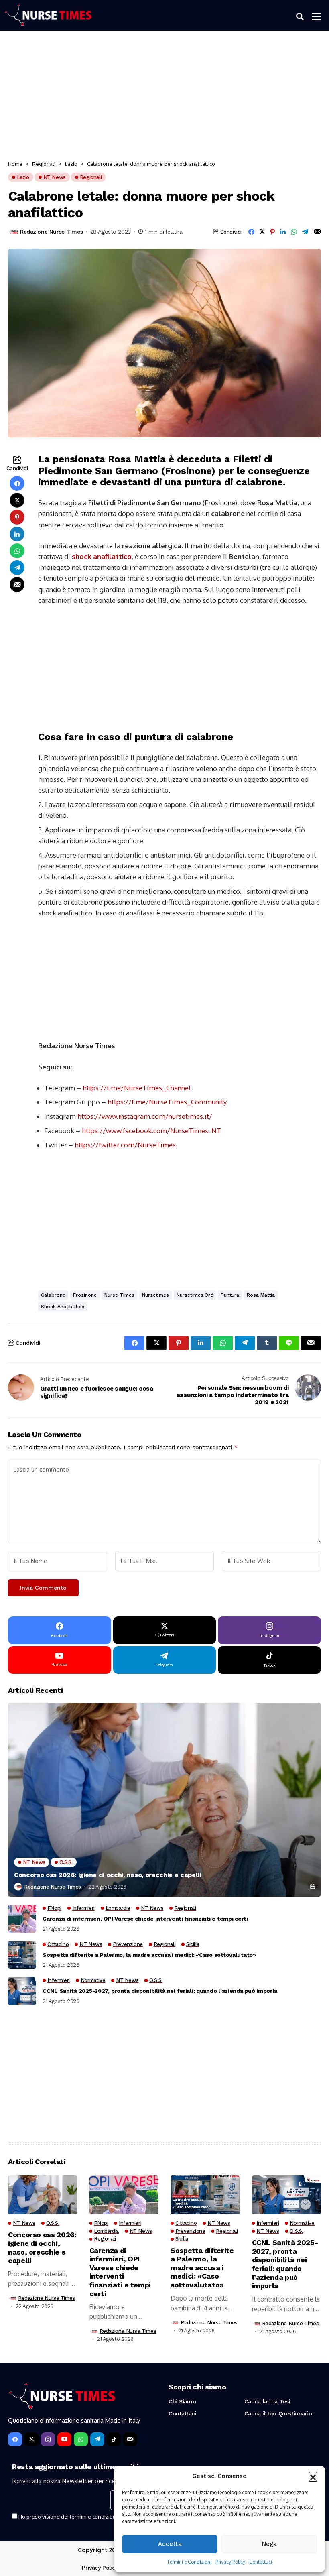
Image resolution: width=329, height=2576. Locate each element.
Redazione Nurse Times (51, 232)
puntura (230, 1295)
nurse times (119, 1295)
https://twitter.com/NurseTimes (125, 1145)
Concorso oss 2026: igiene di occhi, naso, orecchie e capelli (108, 1875)
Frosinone (85, 1295)
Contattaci (261, 2562)
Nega (269, 2544)
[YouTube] (64, 2439)
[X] (31, 2439)
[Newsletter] (130, 2439)
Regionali (44, 164)
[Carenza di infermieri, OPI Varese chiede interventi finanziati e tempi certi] (22, 1919)
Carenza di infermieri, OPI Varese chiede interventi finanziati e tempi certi (145, 1919)
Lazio (71, 164)
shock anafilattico (102, 556)
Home (15, 164)
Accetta (170, 2544)
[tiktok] (114, 2439)
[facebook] (15, 2439)
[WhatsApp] (81, 2439)
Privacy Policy (230, 2562)
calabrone (53, 1295)
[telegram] (97, 2439)
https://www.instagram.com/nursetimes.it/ (145, 1116)
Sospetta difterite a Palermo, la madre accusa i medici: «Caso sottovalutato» (149, 1955)
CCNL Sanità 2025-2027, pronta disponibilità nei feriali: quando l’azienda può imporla (160, 1991)
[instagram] (48, 2439)
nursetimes (155, 1295)
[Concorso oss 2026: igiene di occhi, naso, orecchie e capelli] (164, 1800)
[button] (313, 2476)
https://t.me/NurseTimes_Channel (137, 1088)
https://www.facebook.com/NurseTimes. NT (151, 1131)
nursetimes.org (195, 1295)
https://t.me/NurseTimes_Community (167, 1102)
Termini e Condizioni (189, 2562)
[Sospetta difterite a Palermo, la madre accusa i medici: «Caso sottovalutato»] (22, 1955)
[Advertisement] (164, 97)
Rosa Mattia (261, 1295)
